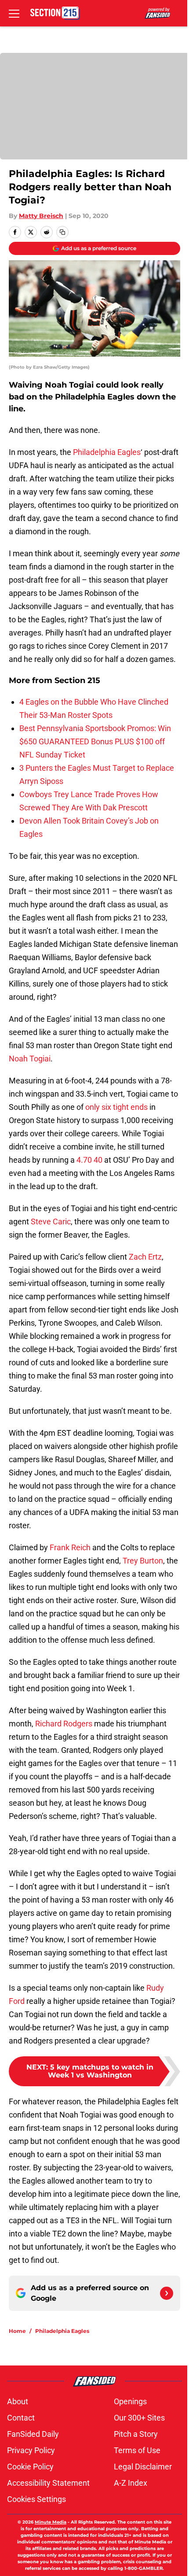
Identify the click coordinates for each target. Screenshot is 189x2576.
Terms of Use (137, 2450)
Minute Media (51, 2522)
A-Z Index (131, 2483)
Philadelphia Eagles (107, 452)
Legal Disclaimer (143, 2467)
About (18, 2401)
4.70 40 (89, 1160)
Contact (21, 2418)
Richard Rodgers (64, 1724)
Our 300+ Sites (139, 2418)
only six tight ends (116, 1107)
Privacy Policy (31, 2450)
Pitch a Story (136, 2434)
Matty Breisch (41, 216)
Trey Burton (143, 1561)
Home (17, 2331)
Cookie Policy (30, 2467)
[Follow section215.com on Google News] (167, 2293)
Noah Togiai (30, 1059)
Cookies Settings (36, 2499)
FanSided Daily (33, 2434)
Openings (130, 2401)
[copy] (62, 232)
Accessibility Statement (48, 2483)
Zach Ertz (145, 1257)
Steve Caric (51, 1221)
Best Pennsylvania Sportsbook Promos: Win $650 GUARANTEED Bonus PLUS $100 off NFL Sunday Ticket (95, 741)
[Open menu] (14, 13)
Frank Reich (70, 1547)
